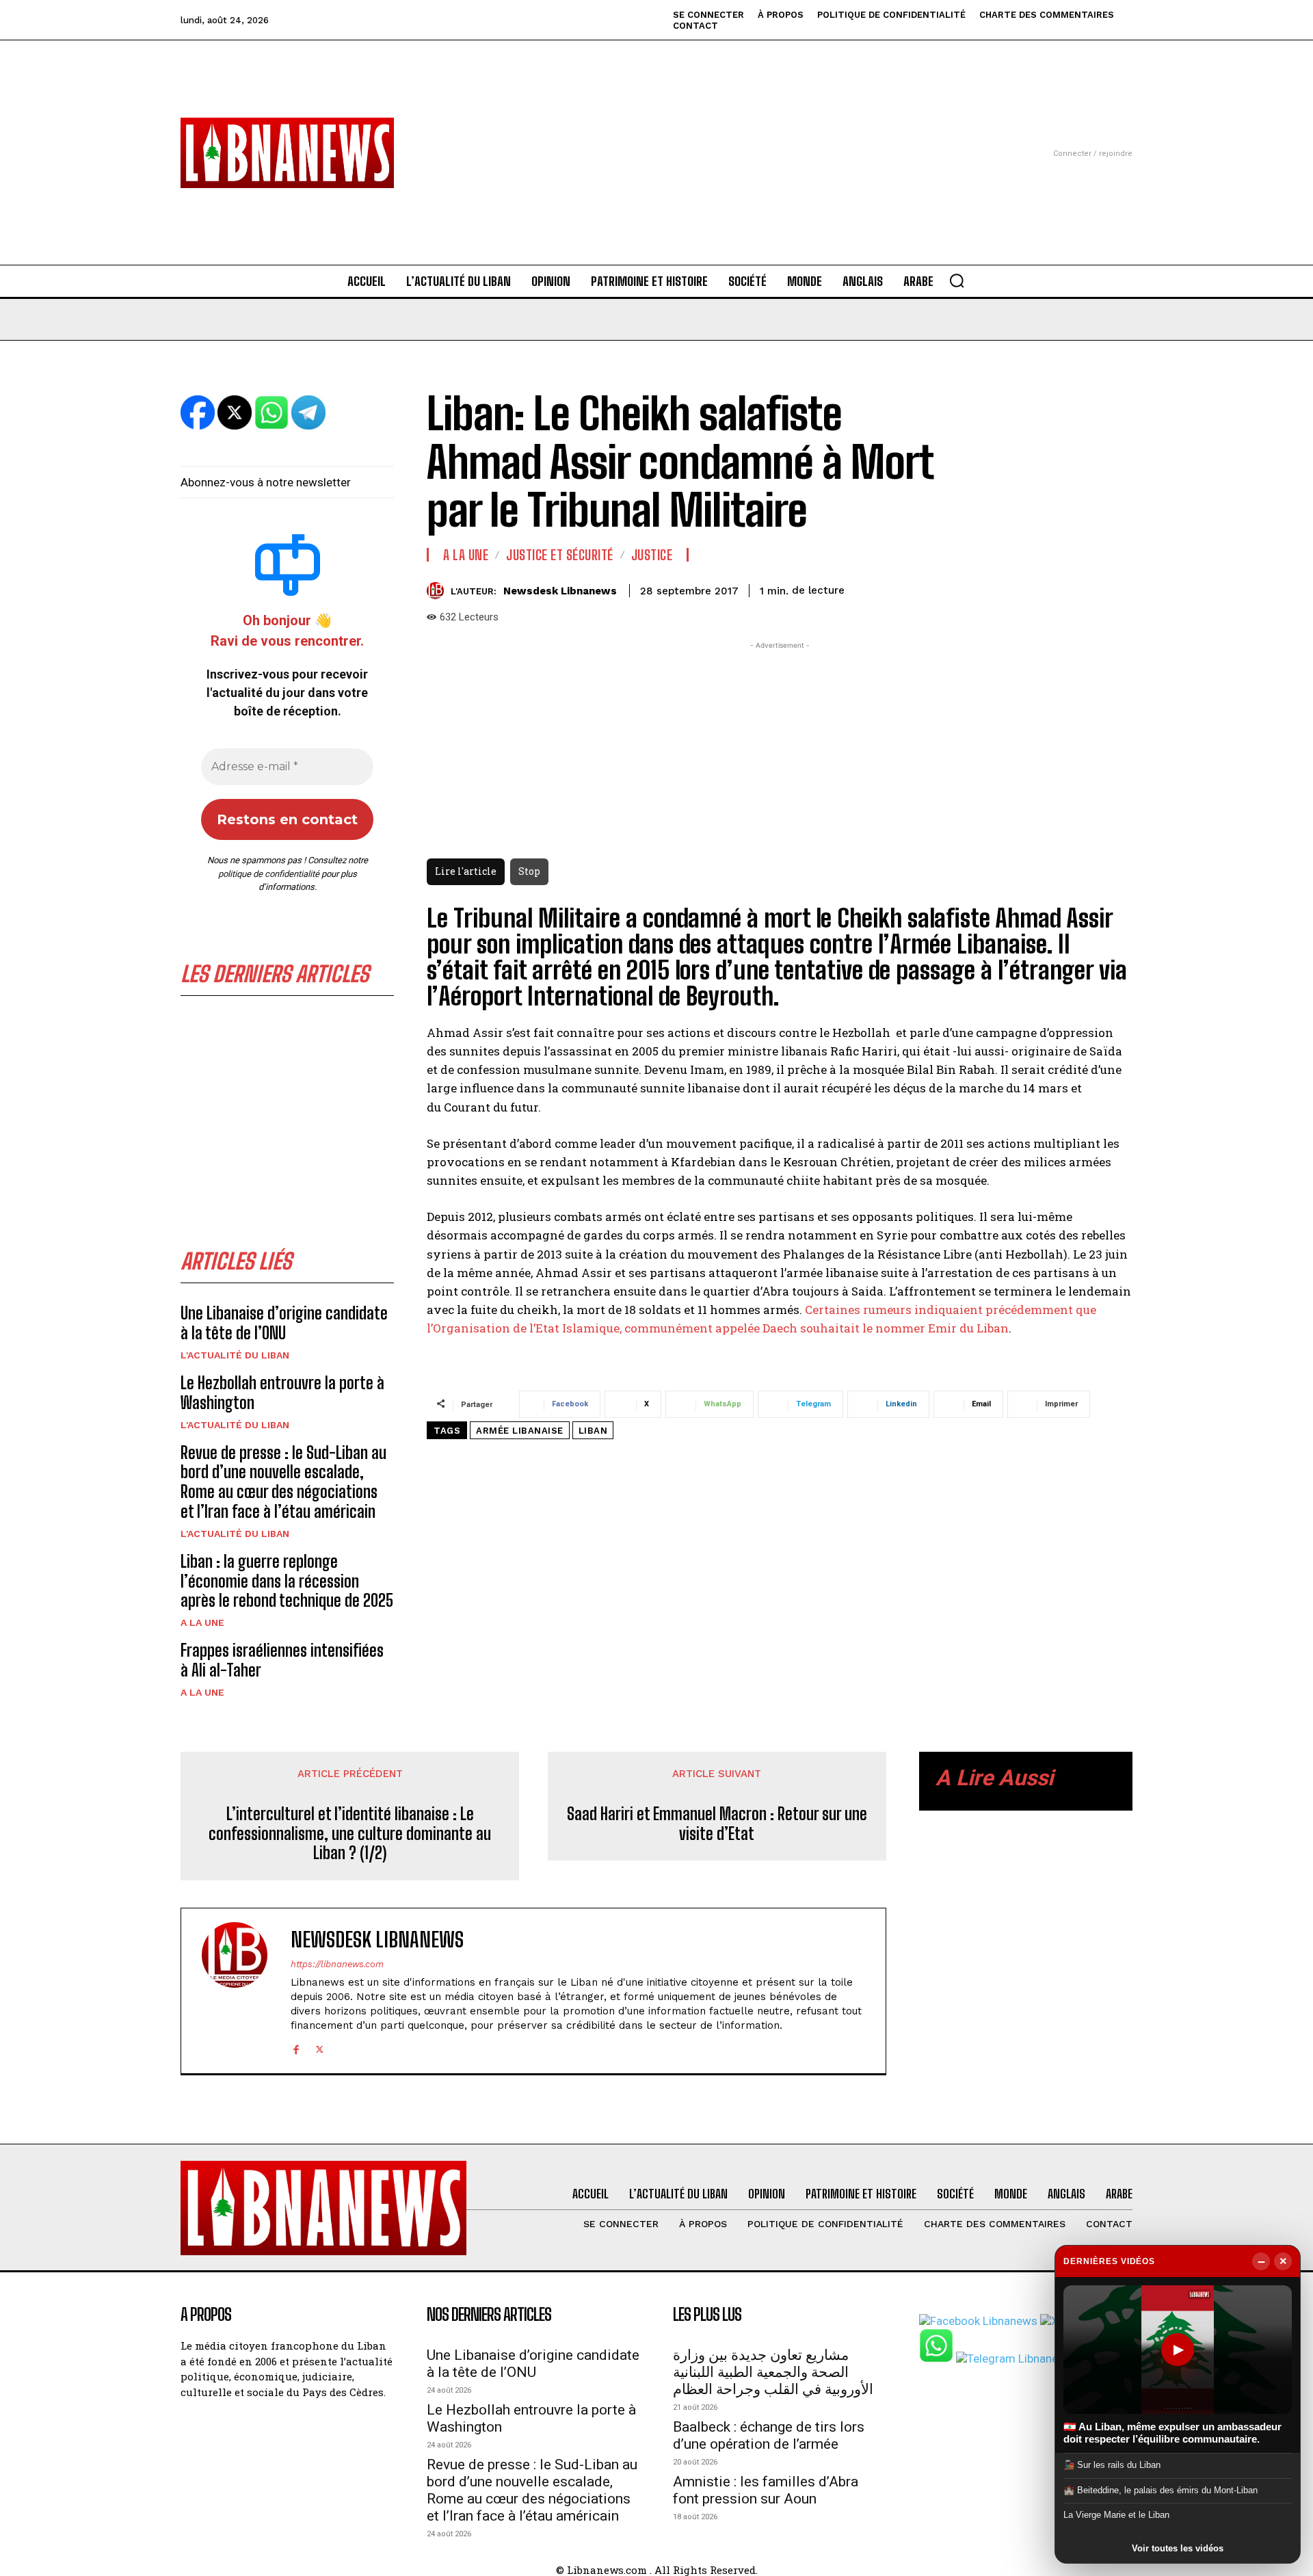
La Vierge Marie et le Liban (1116, 2515)
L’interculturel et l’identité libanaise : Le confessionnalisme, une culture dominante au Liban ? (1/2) (350, 1834)
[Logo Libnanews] (287, 153)
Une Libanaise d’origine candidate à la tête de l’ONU (284, 1323)
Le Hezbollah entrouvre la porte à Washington (282, 1393)
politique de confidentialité (269, 874)
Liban (593, 1431)
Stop (529, 871)
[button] (957, 280)
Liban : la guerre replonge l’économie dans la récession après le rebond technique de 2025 (287, 1581)
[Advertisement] (656, 136)
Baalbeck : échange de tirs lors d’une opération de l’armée (769, 2435)
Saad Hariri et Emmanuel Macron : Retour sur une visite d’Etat (717, 1824)
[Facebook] (296, 2048)
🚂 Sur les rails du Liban (1112, 2465)
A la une (202, 1622)
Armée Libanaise (520, 1431)
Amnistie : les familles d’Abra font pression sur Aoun (766, 2490)
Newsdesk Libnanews (560, 591)
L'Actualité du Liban (235, 1355)
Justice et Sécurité (560, 555)
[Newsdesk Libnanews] (439, 591)
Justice (652, 555)
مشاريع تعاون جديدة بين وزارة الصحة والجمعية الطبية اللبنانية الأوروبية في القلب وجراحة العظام (773, 2372)
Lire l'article (466, 871)
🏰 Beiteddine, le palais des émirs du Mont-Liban (1161, 2490)
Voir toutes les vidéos (1178, 2548)
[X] (320, 2048)
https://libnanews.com (337, 1964)
